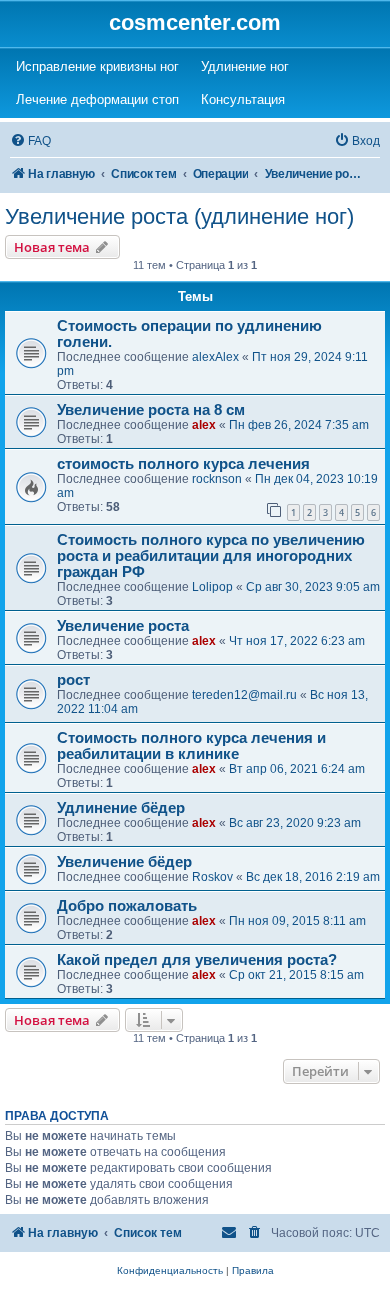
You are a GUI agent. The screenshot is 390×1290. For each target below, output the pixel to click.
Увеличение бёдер (124, 862)
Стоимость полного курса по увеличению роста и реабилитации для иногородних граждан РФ (211, 556)
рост (73, 680)
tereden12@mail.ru (244, 695)
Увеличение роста (123, 626)
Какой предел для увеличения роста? (197, 960)
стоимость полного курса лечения (183, 464)
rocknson (217, 479)
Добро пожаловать (127, 906)
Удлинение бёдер (121, 808)
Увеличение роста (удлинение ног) (179, 216)
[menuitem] (30, 141)
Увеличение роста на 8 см (151, 410)
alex (204, 425)
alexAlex (215, 357)
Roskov (212, 877)
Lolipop (212, 587)
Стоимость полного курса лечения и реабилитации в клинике (191, 746)
